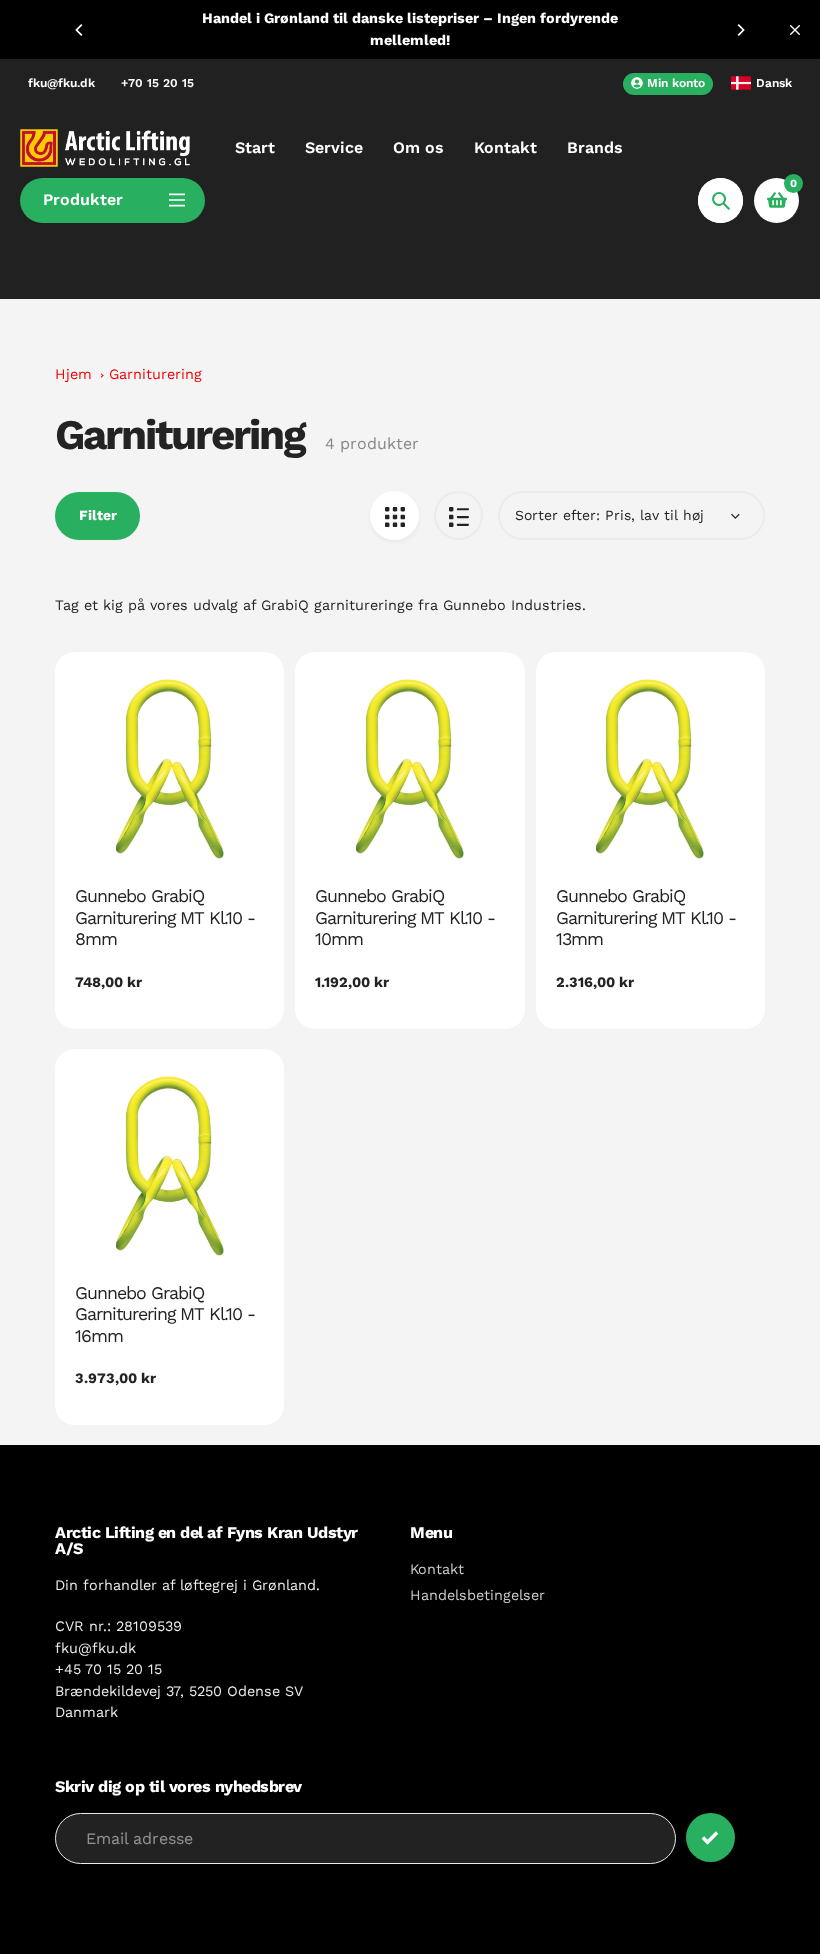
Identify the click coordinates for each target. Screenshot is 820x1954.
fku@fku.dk (61, 83)
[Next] (740, 30)
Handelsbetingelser (477, 1595)
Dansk (774, 83)
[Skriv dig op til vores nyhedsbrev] (710, 1837)
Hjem (73, 374)
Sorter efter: (557, 515)
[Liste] (458, 515)
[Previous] (80, 30)
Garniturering (155, 374)
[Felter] (394, 515)
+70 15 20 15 (157, 83)
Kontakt (437, 1569)
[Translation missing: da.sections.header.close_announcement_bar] (795, 30)
